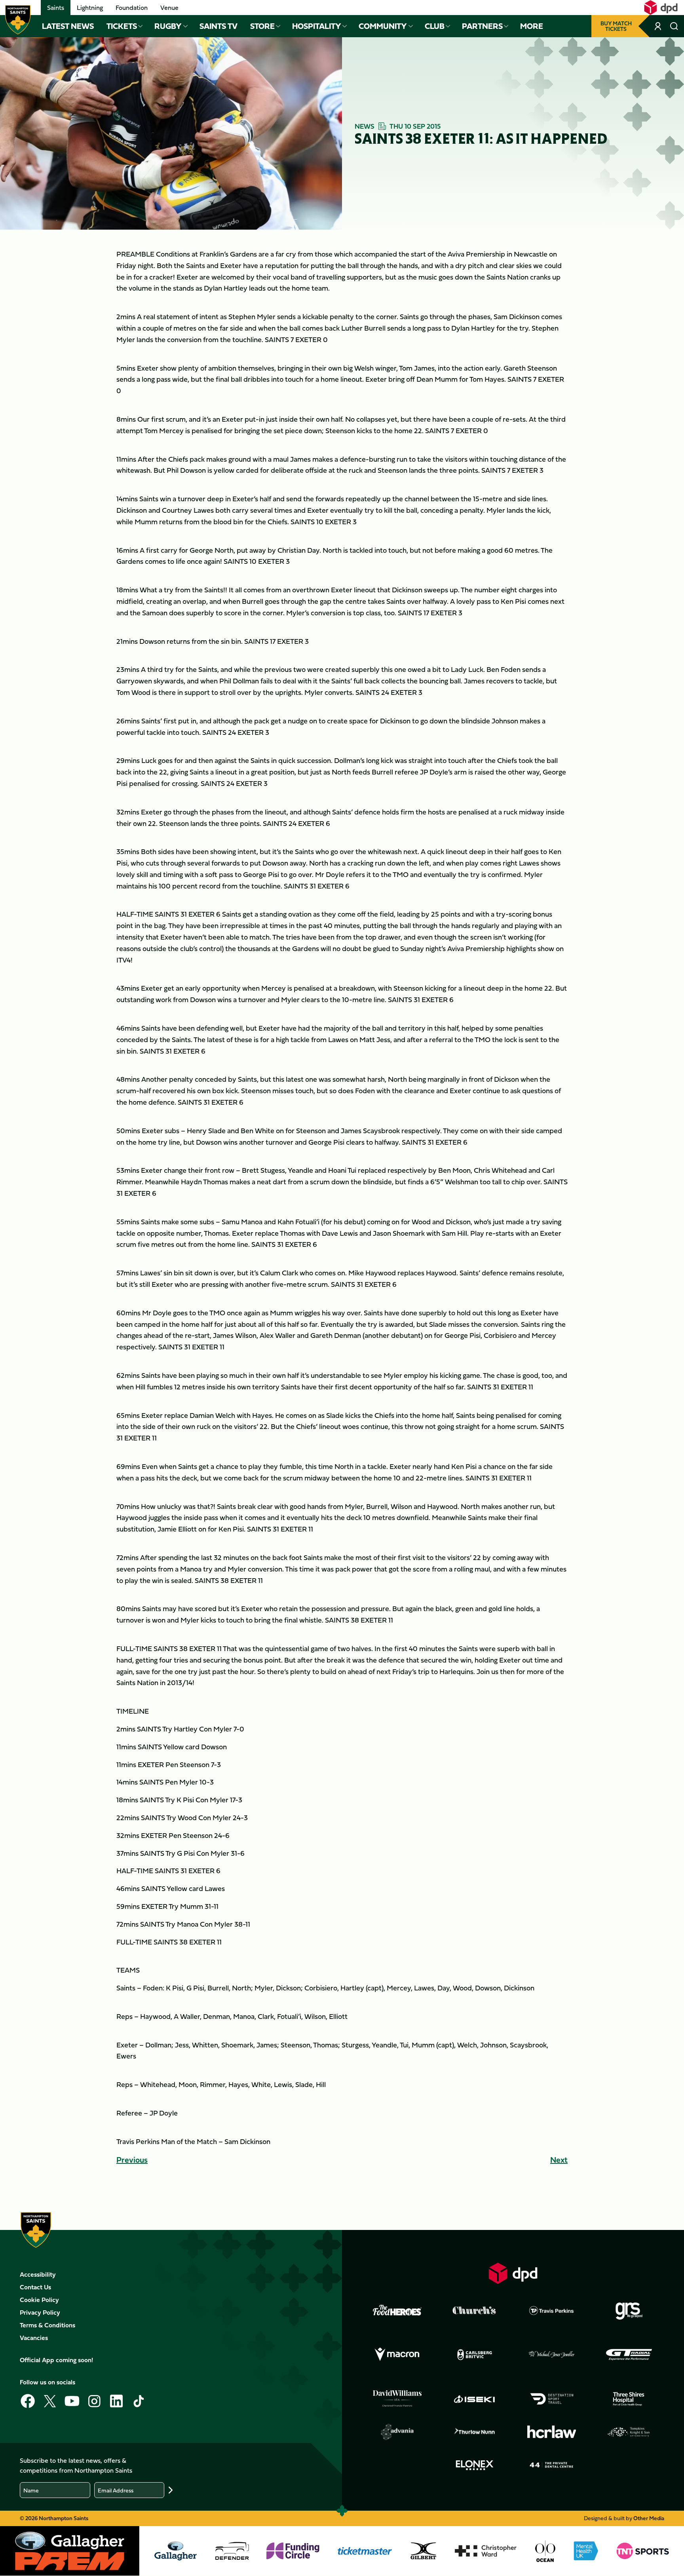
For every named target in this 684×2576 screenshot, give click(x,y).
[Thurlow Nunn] (475, 2432)
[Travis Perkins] (552, 2310)
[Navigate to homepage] (18, 20)
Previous (132, 2160)
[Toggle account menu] (658, 26)
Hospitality (317, 26)
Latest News (68, 26)
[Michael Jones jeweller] (552, 2355)
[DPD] (513, 2273)
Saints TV (218, 26)
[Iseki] (475, 2399)
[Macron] (397, 2355)
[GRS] (629, 2310)
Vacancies (34, 2338)
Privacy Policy (40, 2312)
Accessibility (38, 2274)
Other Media (649, 2518)
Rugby (168, 26)
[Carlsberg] (475, 2355)
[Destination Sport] (552, 2399)
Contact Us (35, 2287)
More (532, 26)
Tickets (122, 26)
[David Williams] (397, 2399)
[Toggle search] (674, 26)
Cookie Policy (39, 2300)
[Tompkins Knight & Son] (629, 2432)
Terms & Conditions (47, 2325)
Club (435, 26)
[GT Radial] (629, 2355)
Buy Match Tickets (616, 26)
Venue (169, 8)
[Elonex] (475, 2465)
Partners (482, 26)
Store (262, 26)
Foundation (132, 8)
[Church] (475, 2310)
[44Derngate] (552, 2465)
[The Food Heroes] (397, 2310)
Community (383, 26)
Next (559, 2160)
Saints (56, 8)
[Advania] (397, 2432)
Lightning (90, 8)
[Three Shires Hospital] (629, 2399)
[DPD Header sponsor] (661, 8)
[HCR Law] (552, 2432)
